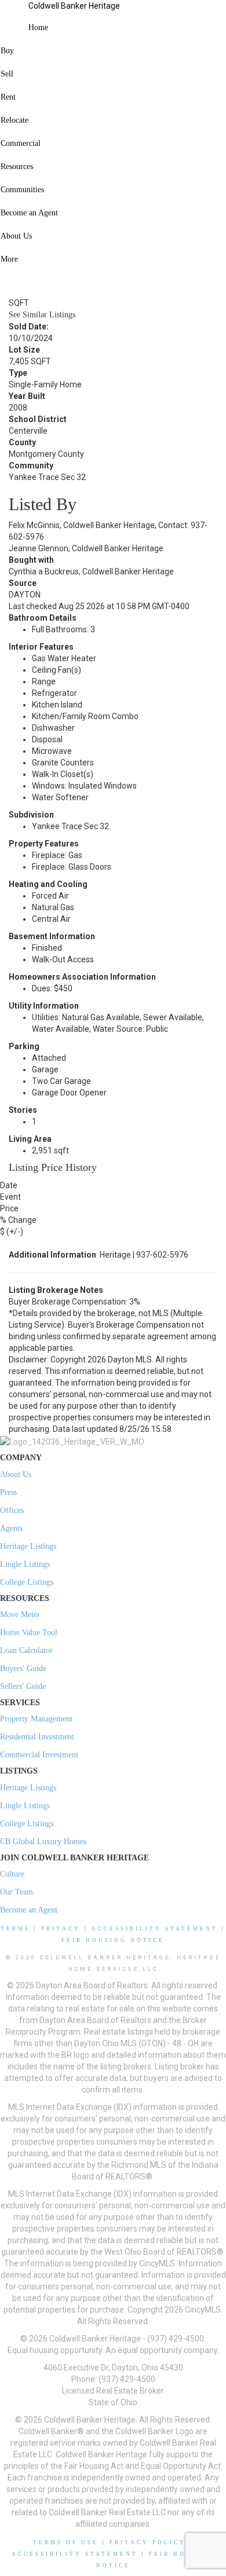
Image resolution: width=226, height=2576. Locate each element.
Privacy (61, 1929)
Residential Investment (37, 1737)
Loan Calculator (26, 1650)
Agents (11, 1528)
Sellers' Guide (23, 1686)
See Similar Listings (42, 315)
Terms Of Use (66, 2542)
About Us (16, 1474)
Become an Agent (29, 1910)
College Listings (27, 1582)
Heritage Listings (28, 1546)
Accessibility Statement (155, 1929)
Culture (12, 1874)
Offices (12, 1510)
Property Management (36, 1719)
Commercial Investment (39, 1755)
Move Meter (20, 1615)
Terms (15, 1929)
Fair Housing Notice (113, 1940)
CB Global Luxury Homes (43, 1842)
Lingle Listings (25, 1564)
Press (8, 1492)
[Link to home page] (14, 14)
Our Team (17, 1892)
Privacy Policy (148, 2542)
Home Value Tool (29, 1633)
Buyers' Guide (23, 1668)
